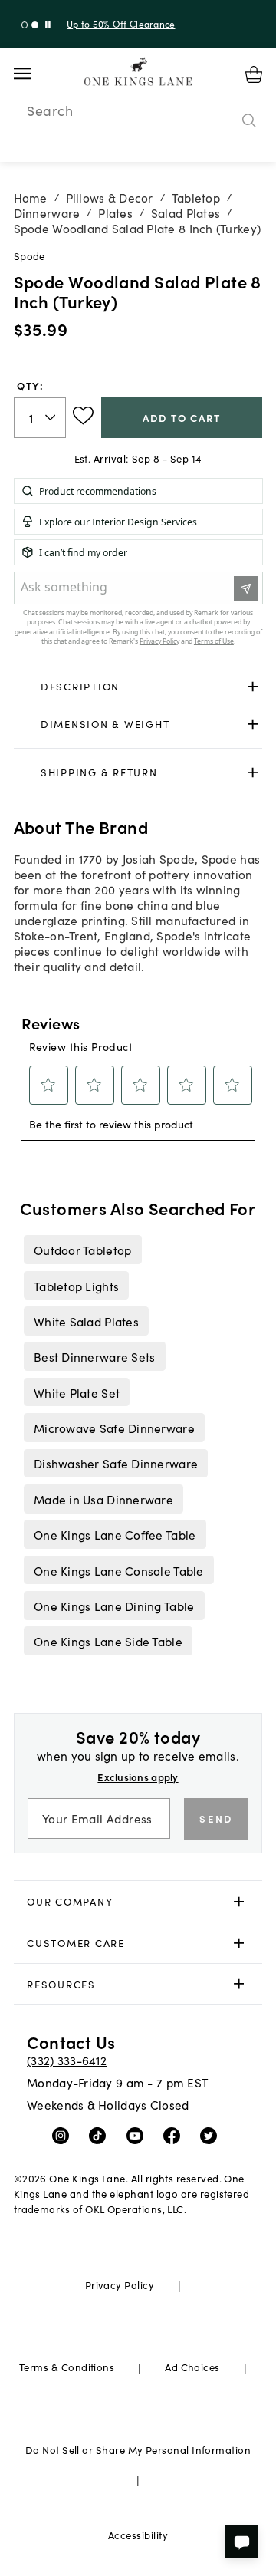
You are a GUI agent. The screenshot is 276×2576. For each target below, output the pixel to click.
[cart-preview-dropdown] (254, 74)
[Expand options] (253, 686)
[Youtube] (138, 2135)
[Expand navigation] (34, 74)
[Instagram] (64, 2135)
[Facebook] (175, 2135)
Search (50, 110)
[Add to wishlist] (83, 416)
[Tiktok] (101, 2135)
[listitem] (82, 1250)
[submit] (249, 120)
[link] (138, 687)
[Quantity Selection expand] (52, 417)
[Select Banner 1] (35, 25)
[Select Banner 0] (25, 25)
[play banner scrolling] (48, 25)
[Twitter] (212, 2135)
